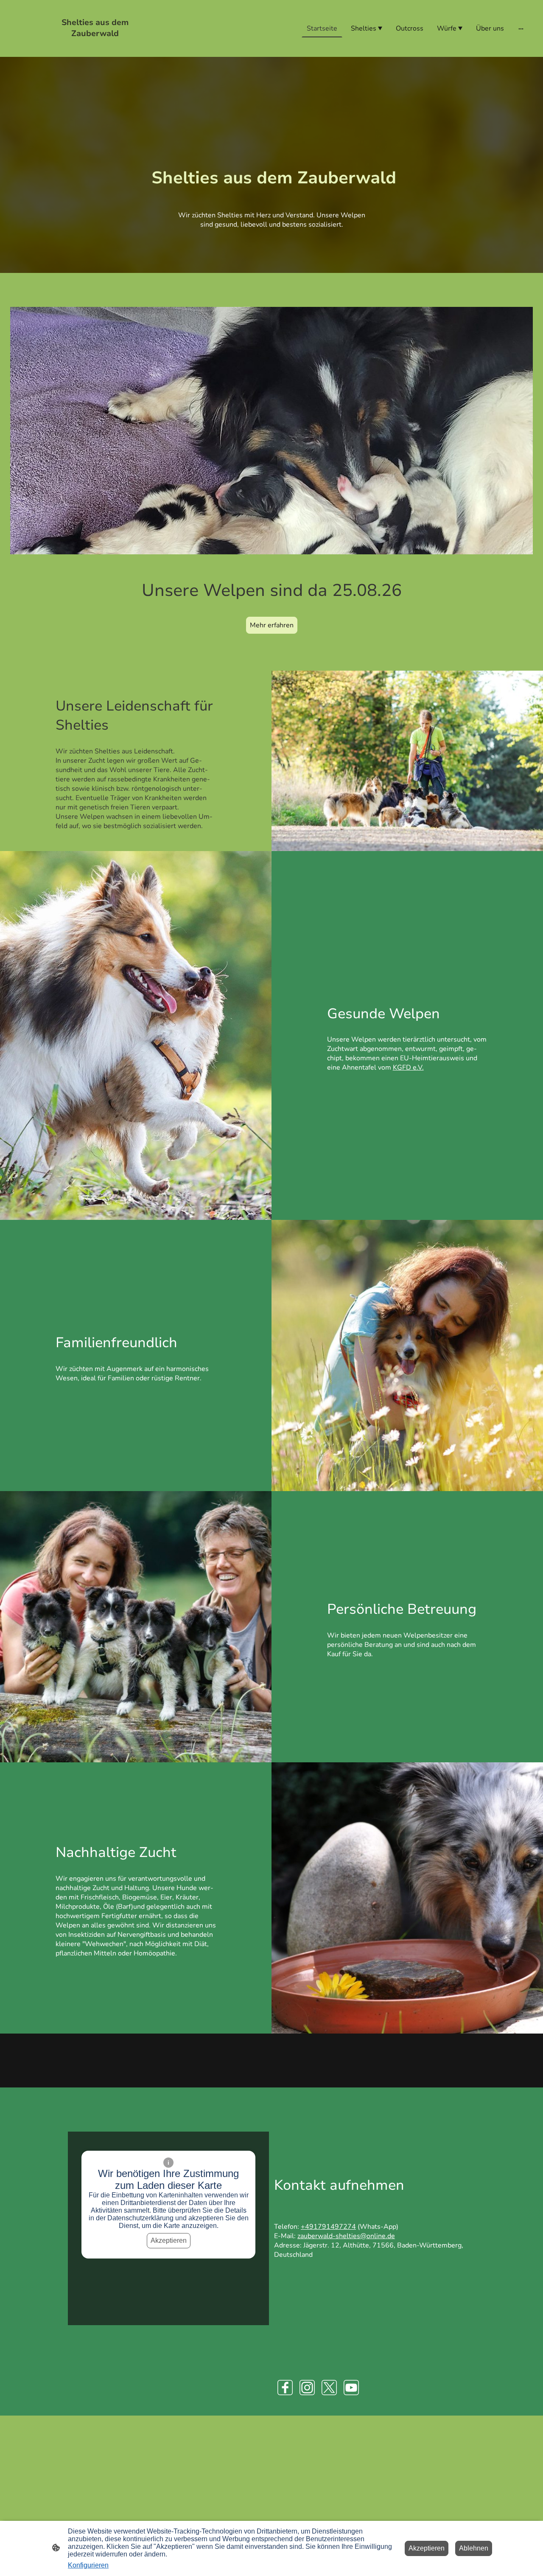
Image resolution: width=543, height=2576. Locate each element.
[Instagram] (307, 2388)
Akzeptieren (169, 2240)
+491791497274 (328, 2227)
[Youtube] (351, 2388)
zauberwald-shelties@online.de (346, 2236)
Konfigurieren (88, 2565)
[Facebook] (285, 2388)
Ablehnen (474, 2548)
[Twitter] (329, 2388)
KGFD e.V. (408, 1067)
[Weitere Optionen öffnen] (521, 28)
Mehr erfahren (272, 625)
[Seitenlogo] (95, 46)
